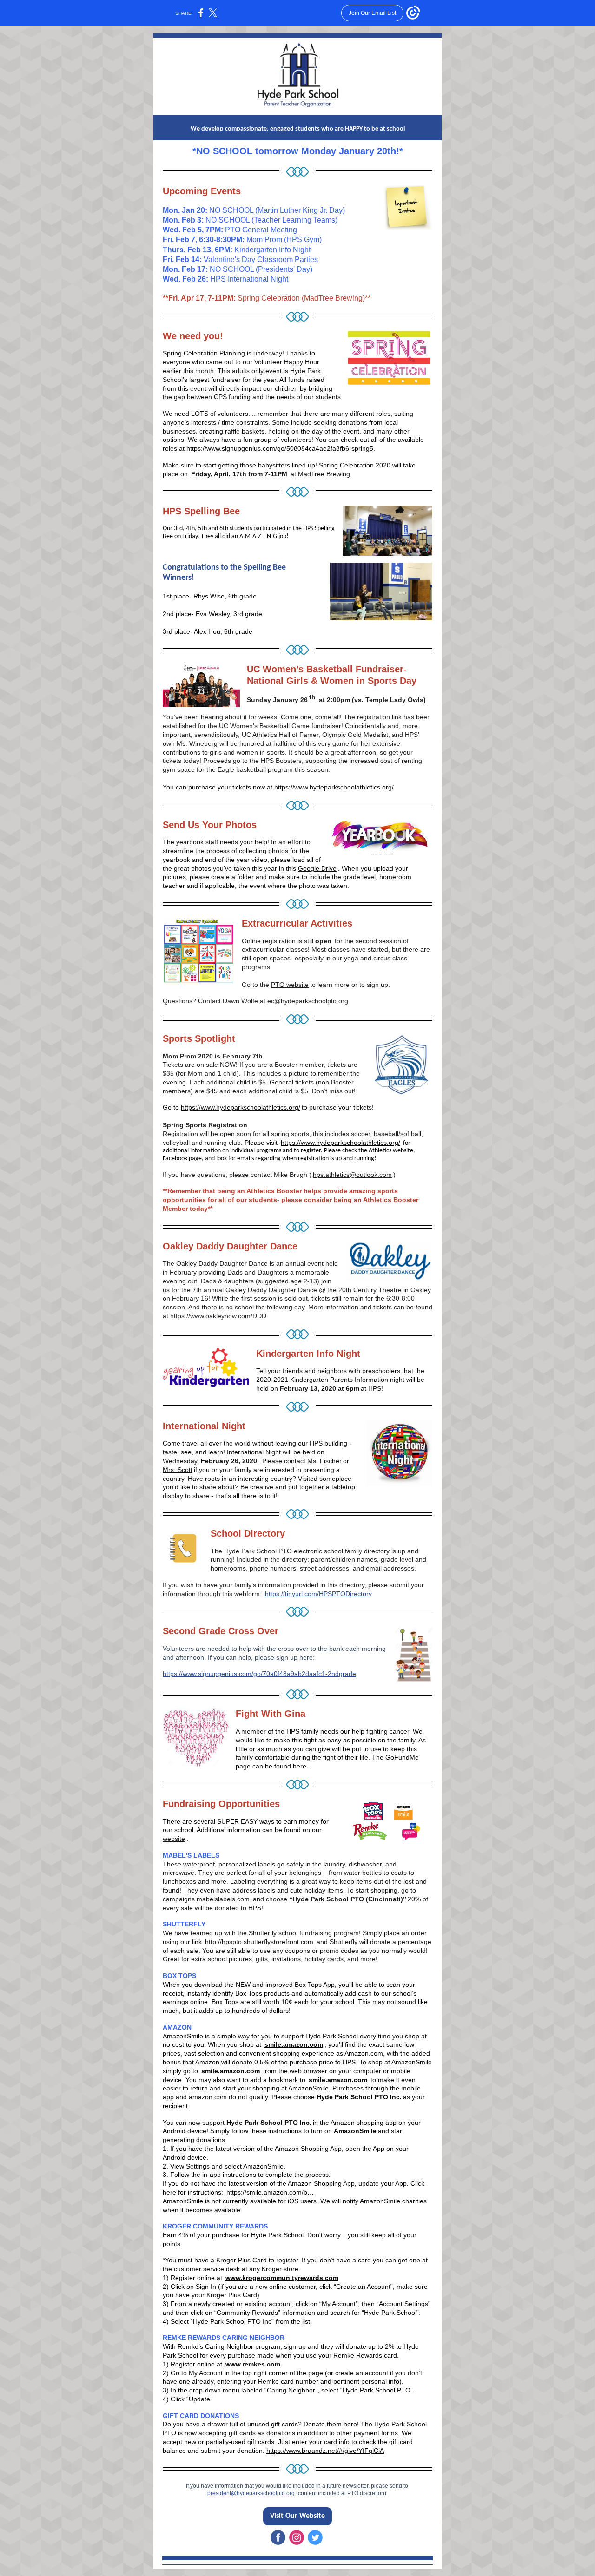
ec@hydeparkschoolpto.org (308, 1001)
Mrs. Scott (178, 1470)
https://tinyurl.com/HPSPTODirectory (318, 1594)
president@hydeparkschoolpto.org (251, 2493)
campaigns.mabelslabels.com (206, 1899)
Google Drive (317, 868)
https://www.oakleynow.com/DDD (218, 1316)
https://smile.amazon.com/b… (270, 2192)
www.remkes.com (253, 2364)
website (174, 1839)
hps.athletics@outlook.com (352, 1175)
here (300, 1766)
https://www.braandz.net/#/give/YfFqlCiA (325, 2451)
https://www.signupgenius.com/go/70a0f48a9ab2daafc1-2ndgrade (259, 1674)
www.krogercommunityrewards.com (282, 2278)
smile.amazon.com (294, 2044)
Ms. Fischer (324, 1461)
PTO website (290, 985)
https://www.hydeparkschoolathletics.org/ (334, 787)
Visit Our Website (297, 2516)
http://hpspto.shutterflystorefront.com (259, 1942)
